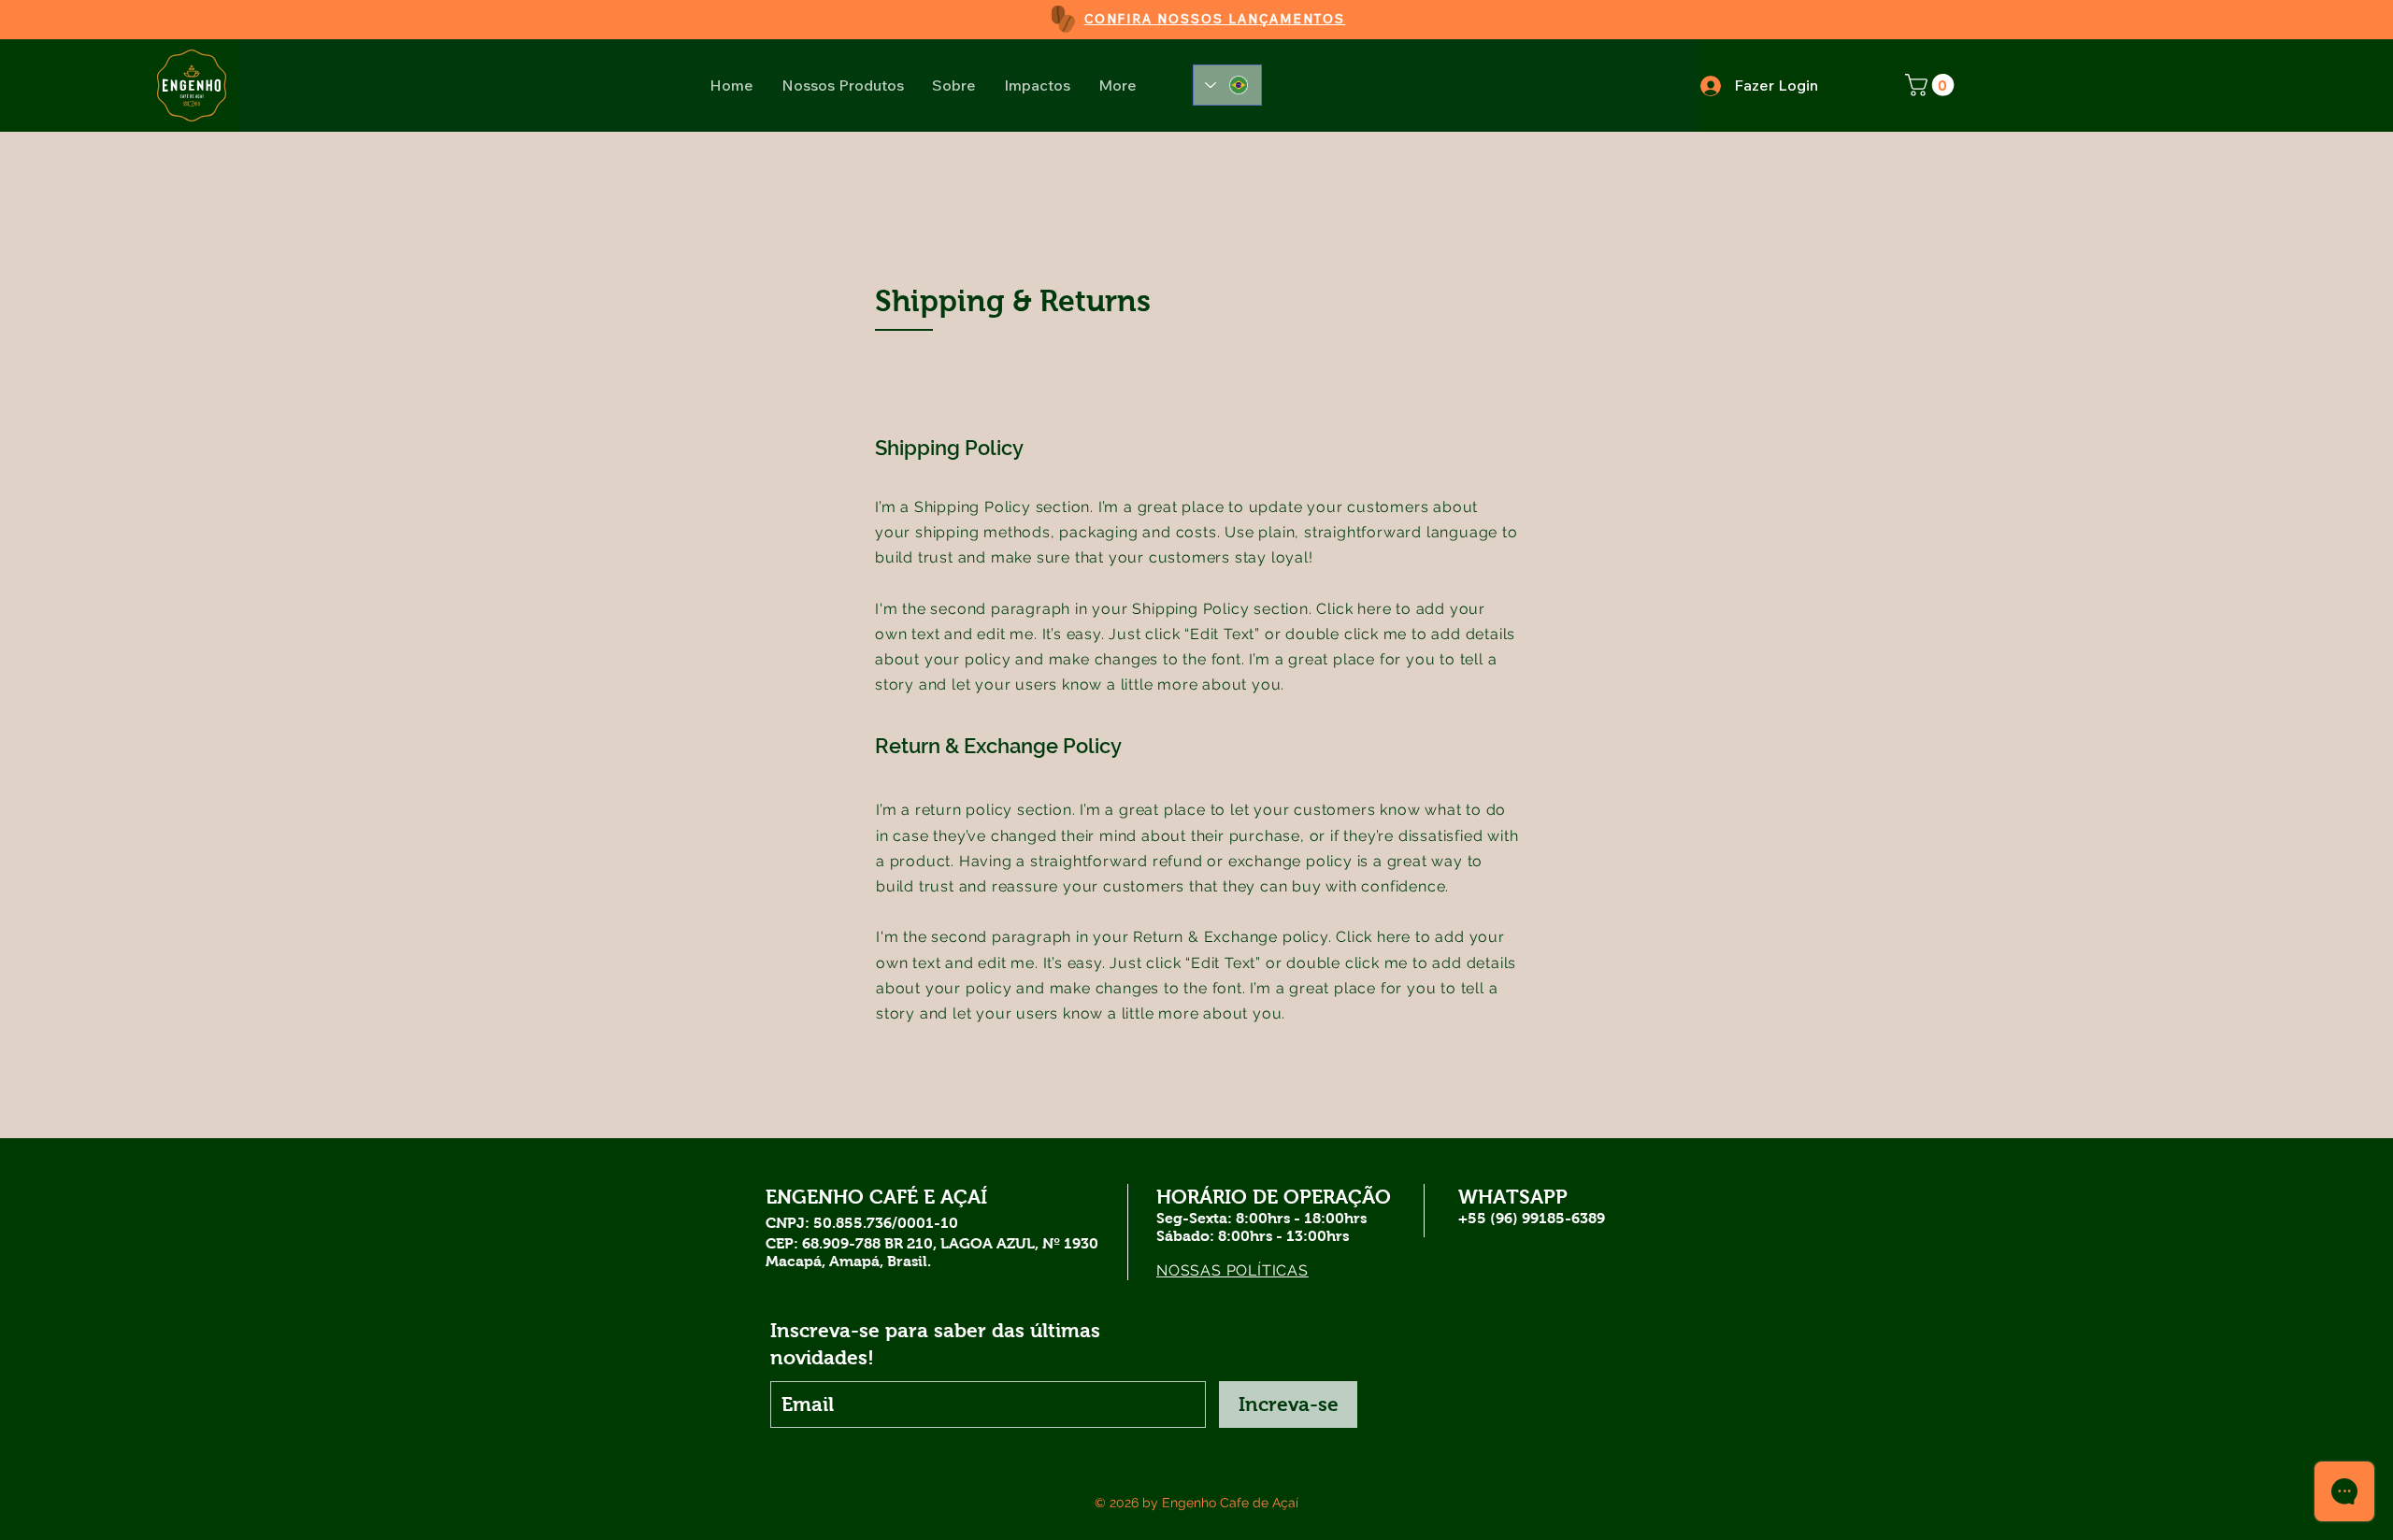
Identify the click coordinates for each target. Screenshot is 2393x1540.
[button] (1932, 85)
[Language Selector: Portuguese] (1227, 85)
